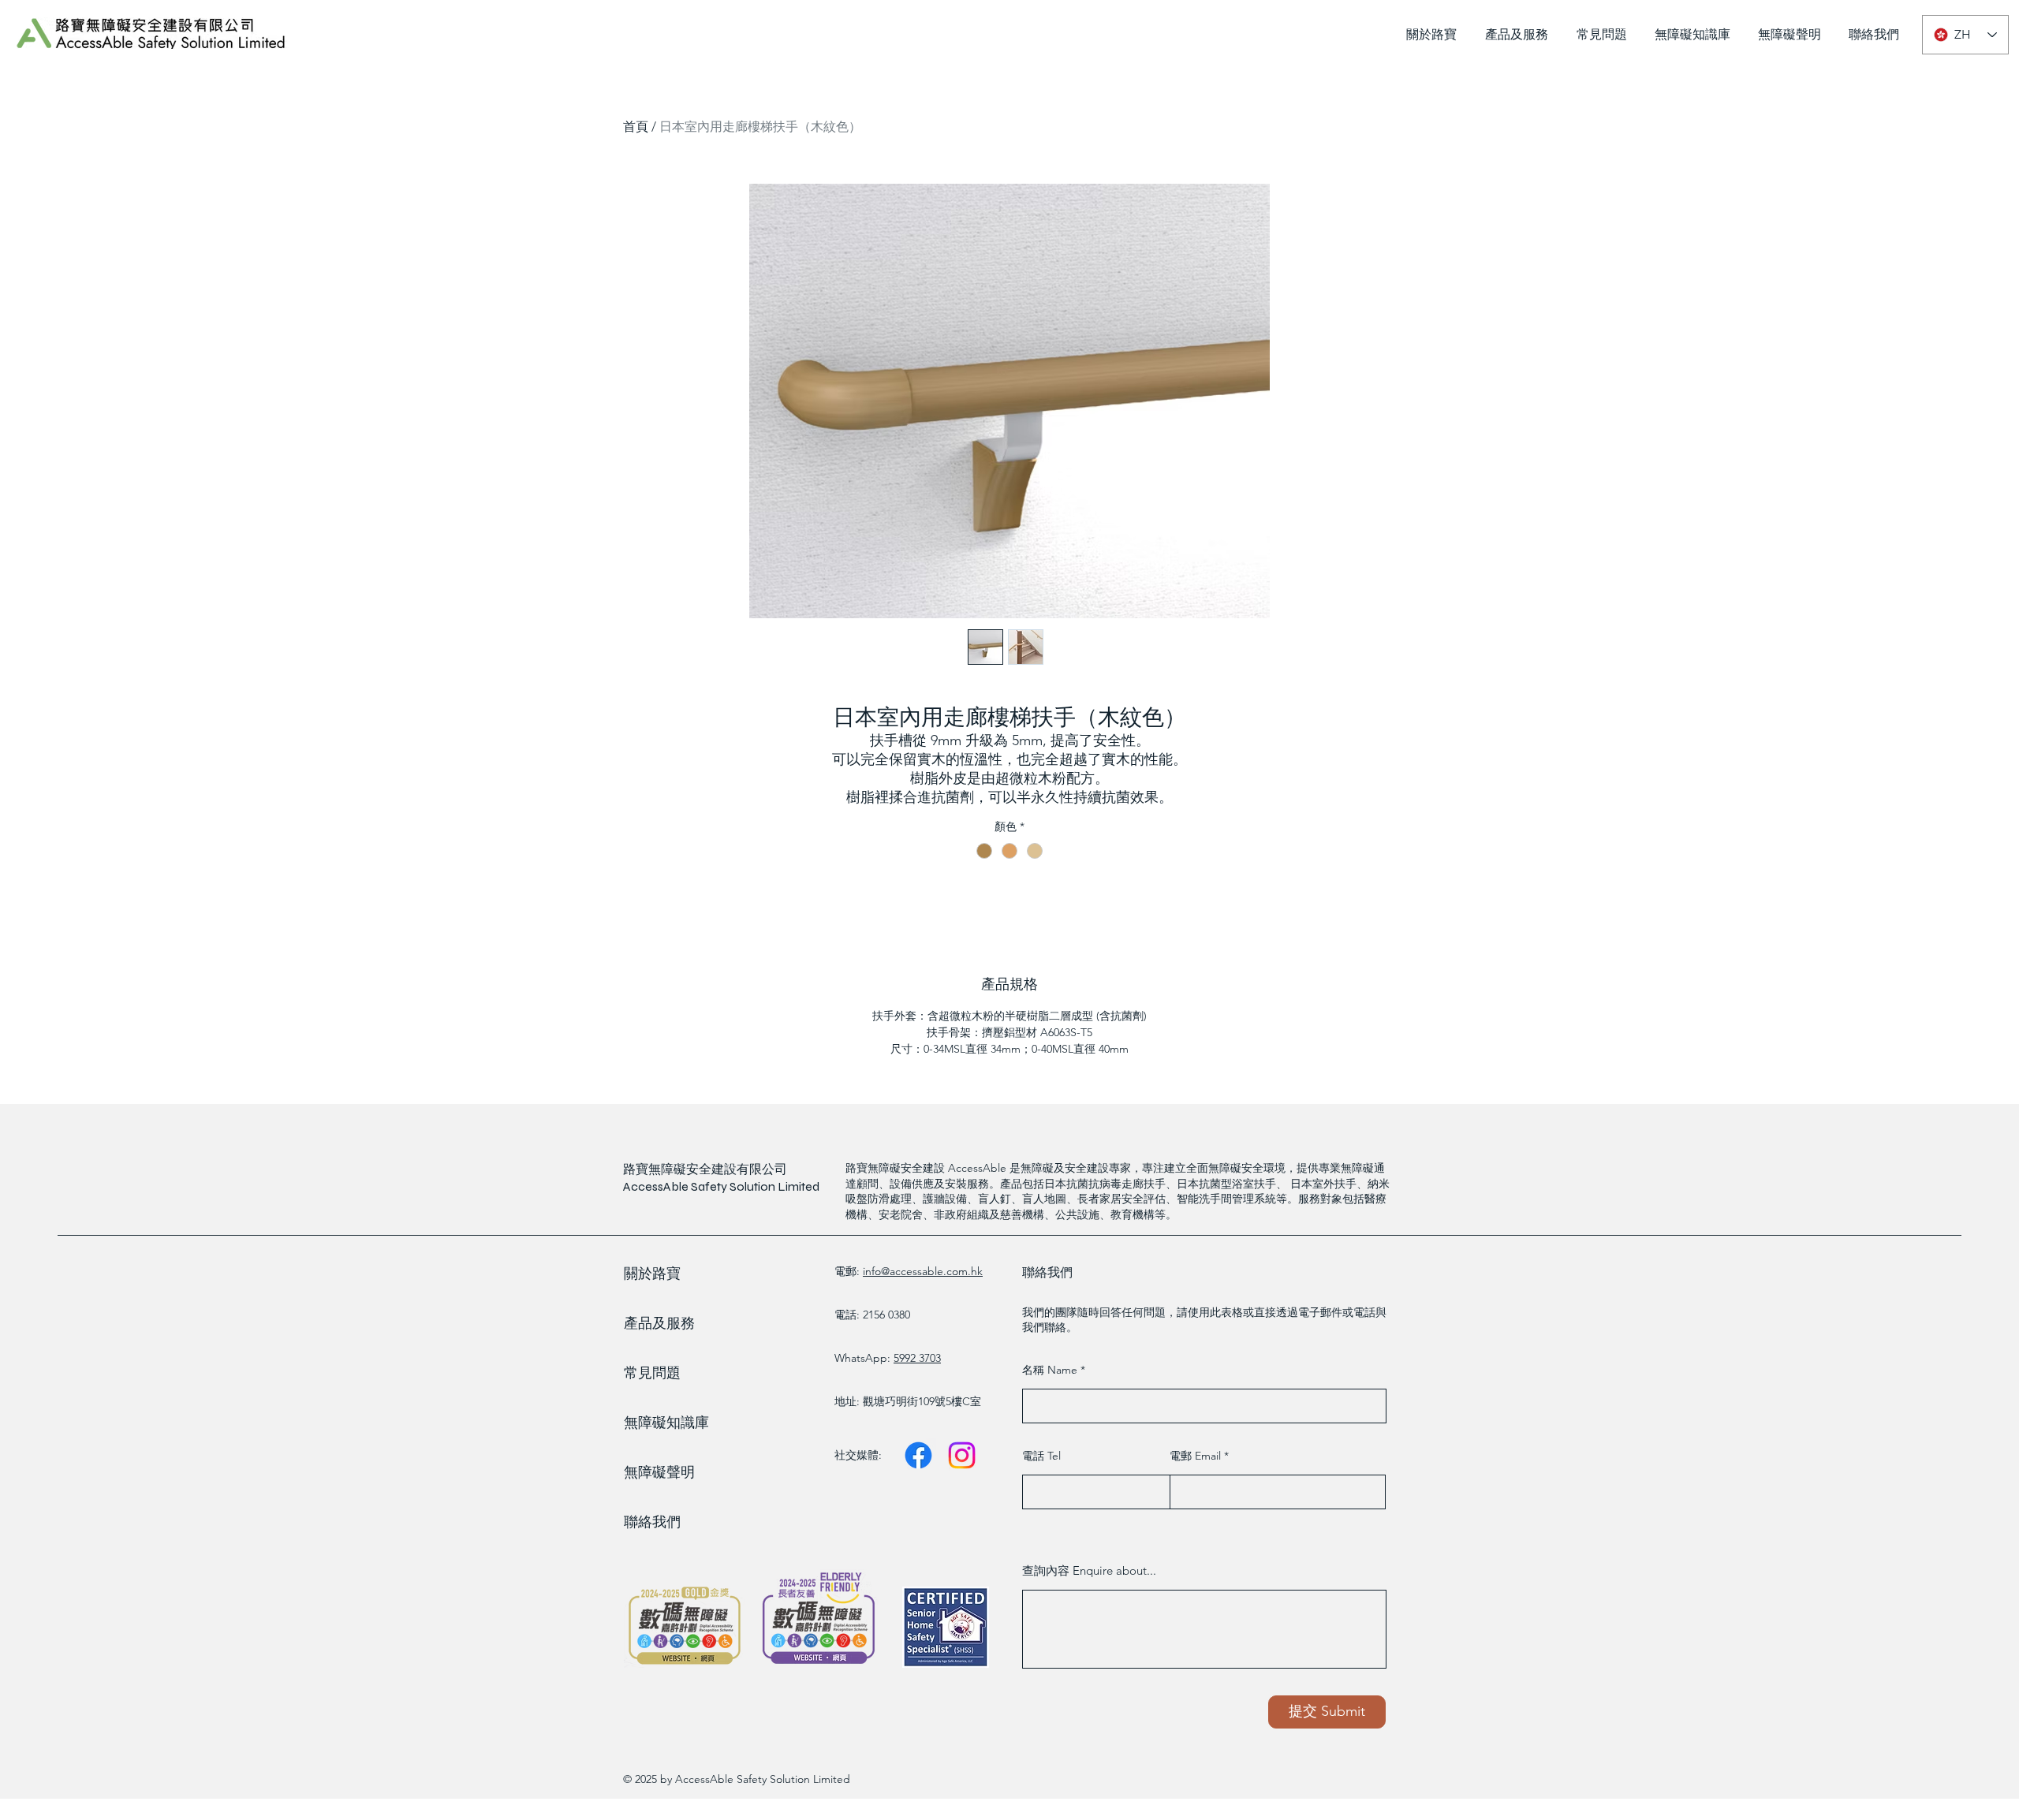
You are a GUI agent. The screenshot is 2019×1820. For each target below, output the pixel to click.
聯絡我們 (652, 1522)
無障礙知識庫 (666, 1423)
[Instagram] (962, 1455)
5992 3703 (917, 1358)
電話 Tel (1041, 1456)
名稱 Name (1051, 1370)
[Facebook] (918, 1455)
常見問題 (652, 1373)
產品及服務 (659, 1323)
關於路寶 (652, 1274)
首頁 (636, 127)
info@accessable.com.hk (923, 1271)
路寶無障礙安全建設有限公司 (705, 1169)
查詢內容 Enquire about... (1089, 1570)
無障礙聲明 (659, 1472)
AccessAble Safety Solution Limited (721, 1186)
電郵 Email (1197, 1456)
